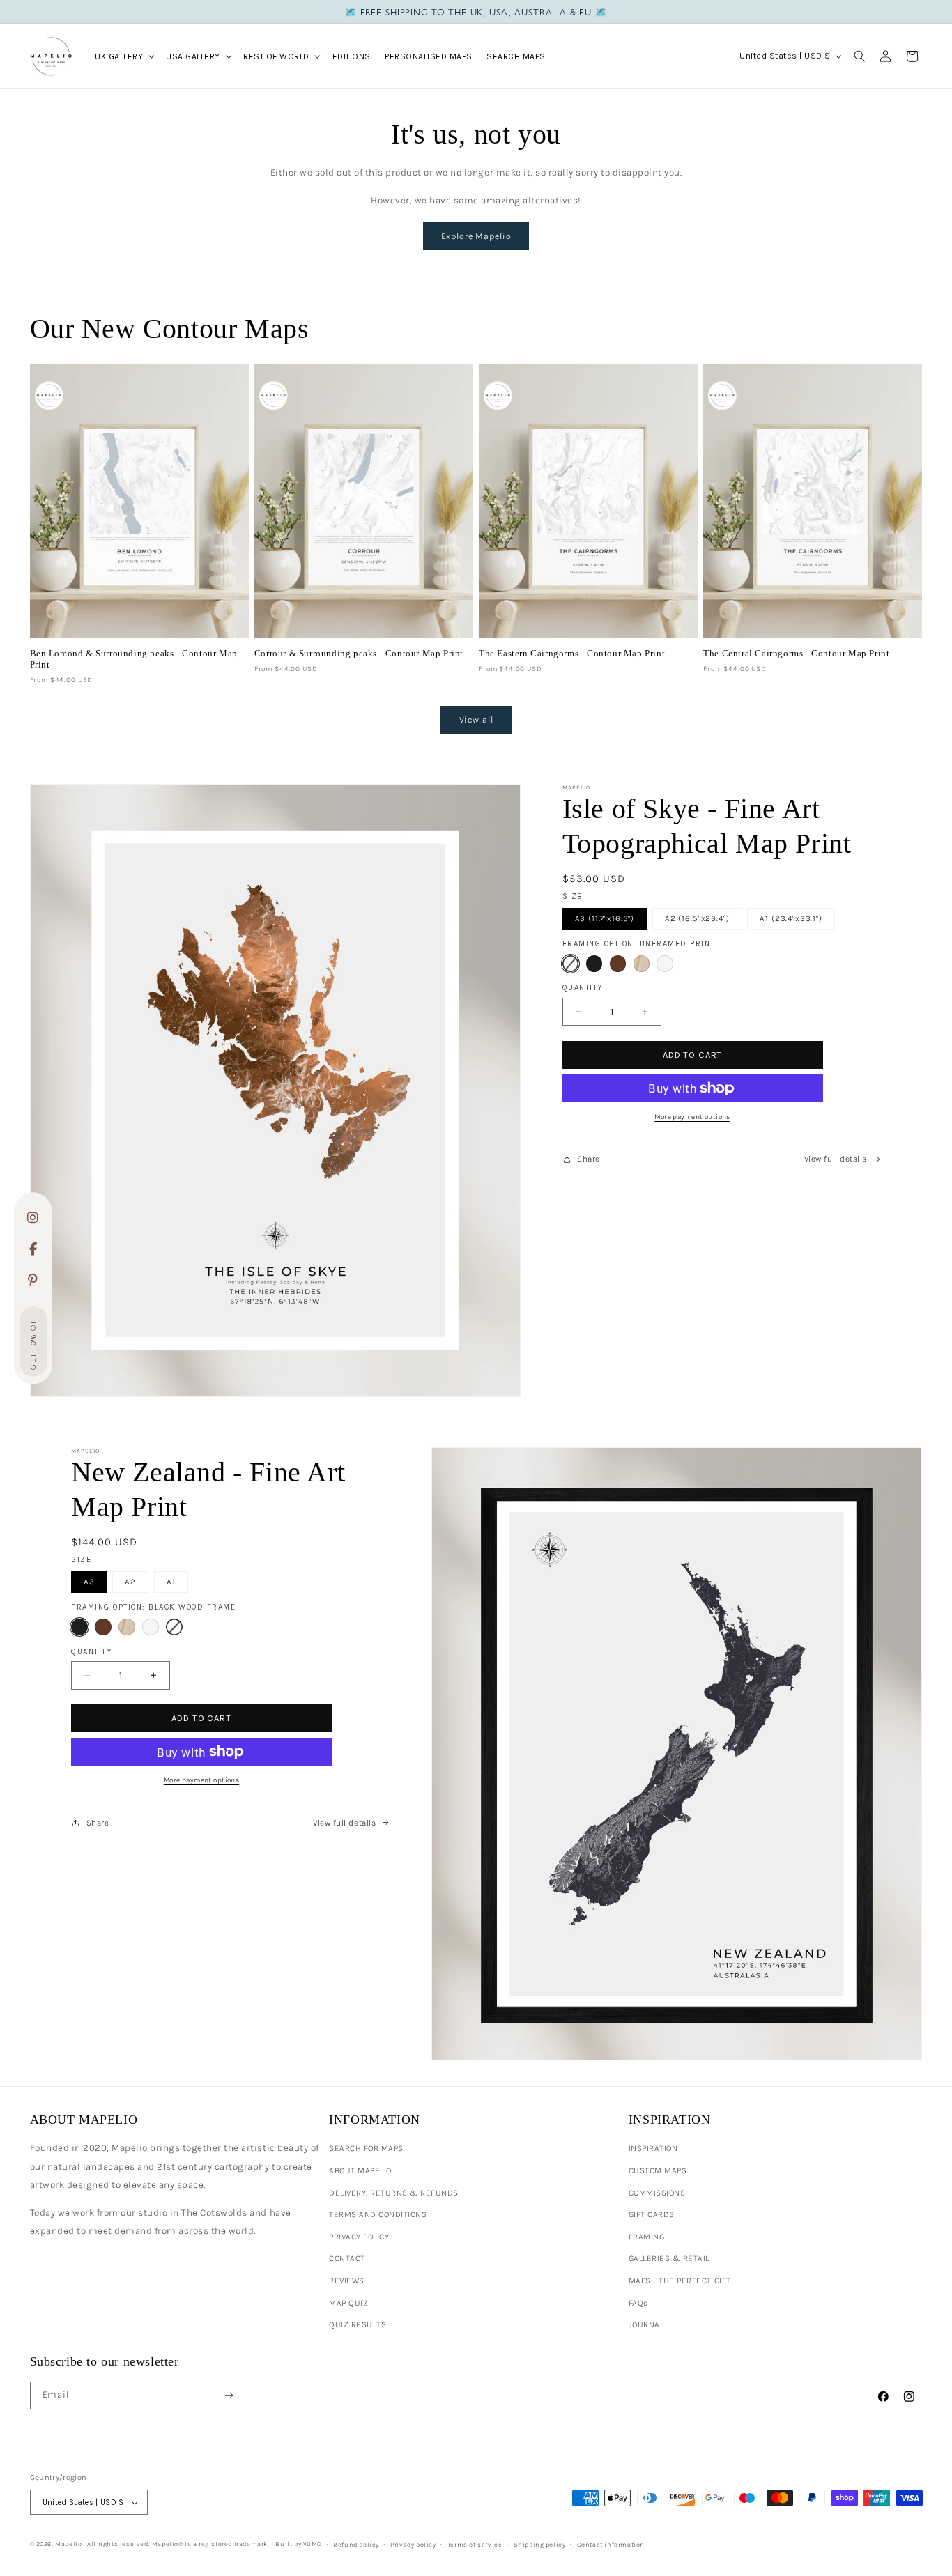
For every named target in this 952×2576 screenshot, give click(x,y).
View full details (836, 1159)
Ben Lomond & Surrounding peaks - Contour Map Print (134, 659)
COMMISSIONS (657, 2193)
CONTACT (347, 2258)
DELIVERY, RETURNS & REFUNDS (394, 2193)
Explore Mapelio (476, 236)
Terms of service (475, 2544)
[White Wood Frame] (665, 964)
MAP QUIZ (348, 2303)
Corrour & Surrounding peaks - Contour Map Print (359, 653)
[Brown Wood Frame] (618, 964)
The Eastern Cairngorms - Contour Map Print (572, 653)
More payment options (692, 1117)
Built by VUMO (299, 2544)
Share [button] (589, 1159)
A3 (89, 1582)
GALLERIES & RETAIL (669, 2258)
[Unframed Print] (571, 964)
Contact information (611, 2544)
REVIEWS (347, 2281)
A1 (171, 1582)
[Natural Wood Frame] (642, 964)
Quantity (583, 988)
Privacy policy (413, 2544)
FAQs (638, 2303)
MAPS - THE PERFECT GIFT (680, 2281)
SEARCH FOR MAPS (366, 2148)
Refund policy (356, 2544)
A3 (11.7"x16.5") (605, 918)
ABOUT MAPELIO (360, 2170)
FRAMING (647, 2237)
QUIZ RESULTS (358, 2324)
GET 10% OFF (33, 1342)
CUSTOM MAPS (658, 2170)
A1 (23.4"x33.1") (791, 918)
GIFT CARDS (652, 2214)
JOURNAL (646, 2324)
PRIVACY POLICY (359, 2237)
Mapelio (68, 2544)
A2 (130, 1582)
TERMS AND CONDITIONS (378, 2214)
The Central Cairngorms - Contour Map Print (796, 653)
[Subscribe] (229, 2396)
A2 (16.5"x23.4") (697, 918)
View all (476, 719)
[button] (123, 56)
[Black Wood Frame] (594, 964)
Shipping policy (540, 2544)
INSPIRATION (653, 2148)
